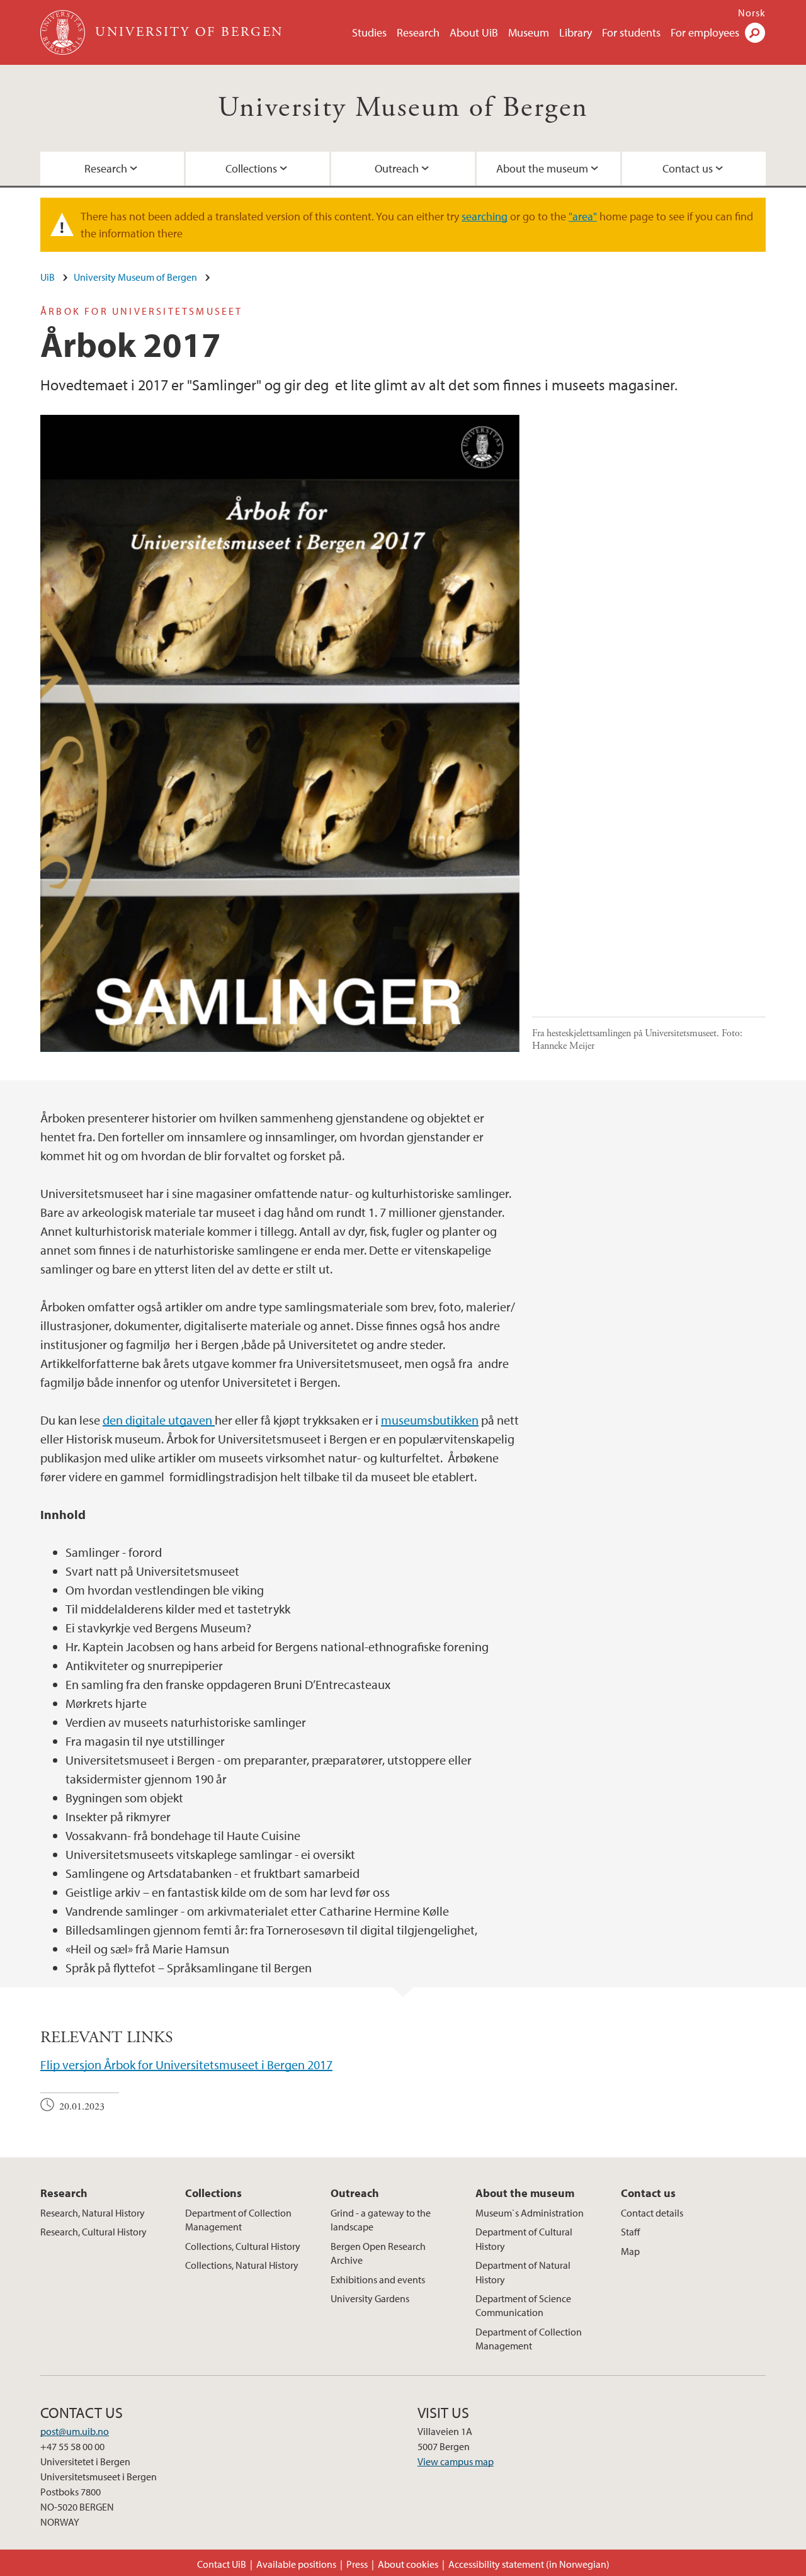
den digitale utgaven (159, 1420)
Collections (251, 168)
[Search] (755, 33)
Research (418, 32)
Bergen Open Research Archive (378, 2253)
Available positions (296, 2564)
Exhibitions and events (378, 2279)
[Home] (64, 32)
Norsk (752, 13)
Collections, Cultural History (243, 2246)
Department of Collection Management (238, 2220)
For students (631, 32)
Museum (529, 32)
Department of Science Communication (523, 2305)
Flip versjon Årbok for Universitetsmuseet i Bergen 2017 (186, 2065)
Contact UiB (222, 2564)
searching (485, 216)
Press (357, 2564)
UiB (48, 277)
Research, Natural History (93, 2213)
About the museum (542, 168)
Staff (630, 2232)
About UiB (474, 32)
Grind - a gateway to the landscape (381, 2220)
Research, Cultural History (94, 2232)
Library (576, 32)
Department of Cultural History (524, 2239)
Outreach (397, 168)
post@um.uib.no (75, 2431)
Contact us (688, 168)
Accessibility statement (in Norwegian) (529, 2564)
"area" (583, 216)
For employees (705, 32)
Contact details (652, 2213)
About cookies (408, 2564)
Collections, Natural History (242, 2265)
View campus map (456, 2461)
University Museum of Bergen (403, 108)
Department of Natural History (523, 2272)
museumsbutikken (430, 1420)
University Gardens (370, 2298)
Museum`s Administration (530, 2213)
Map (630, 2251)
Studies (369, 32)
